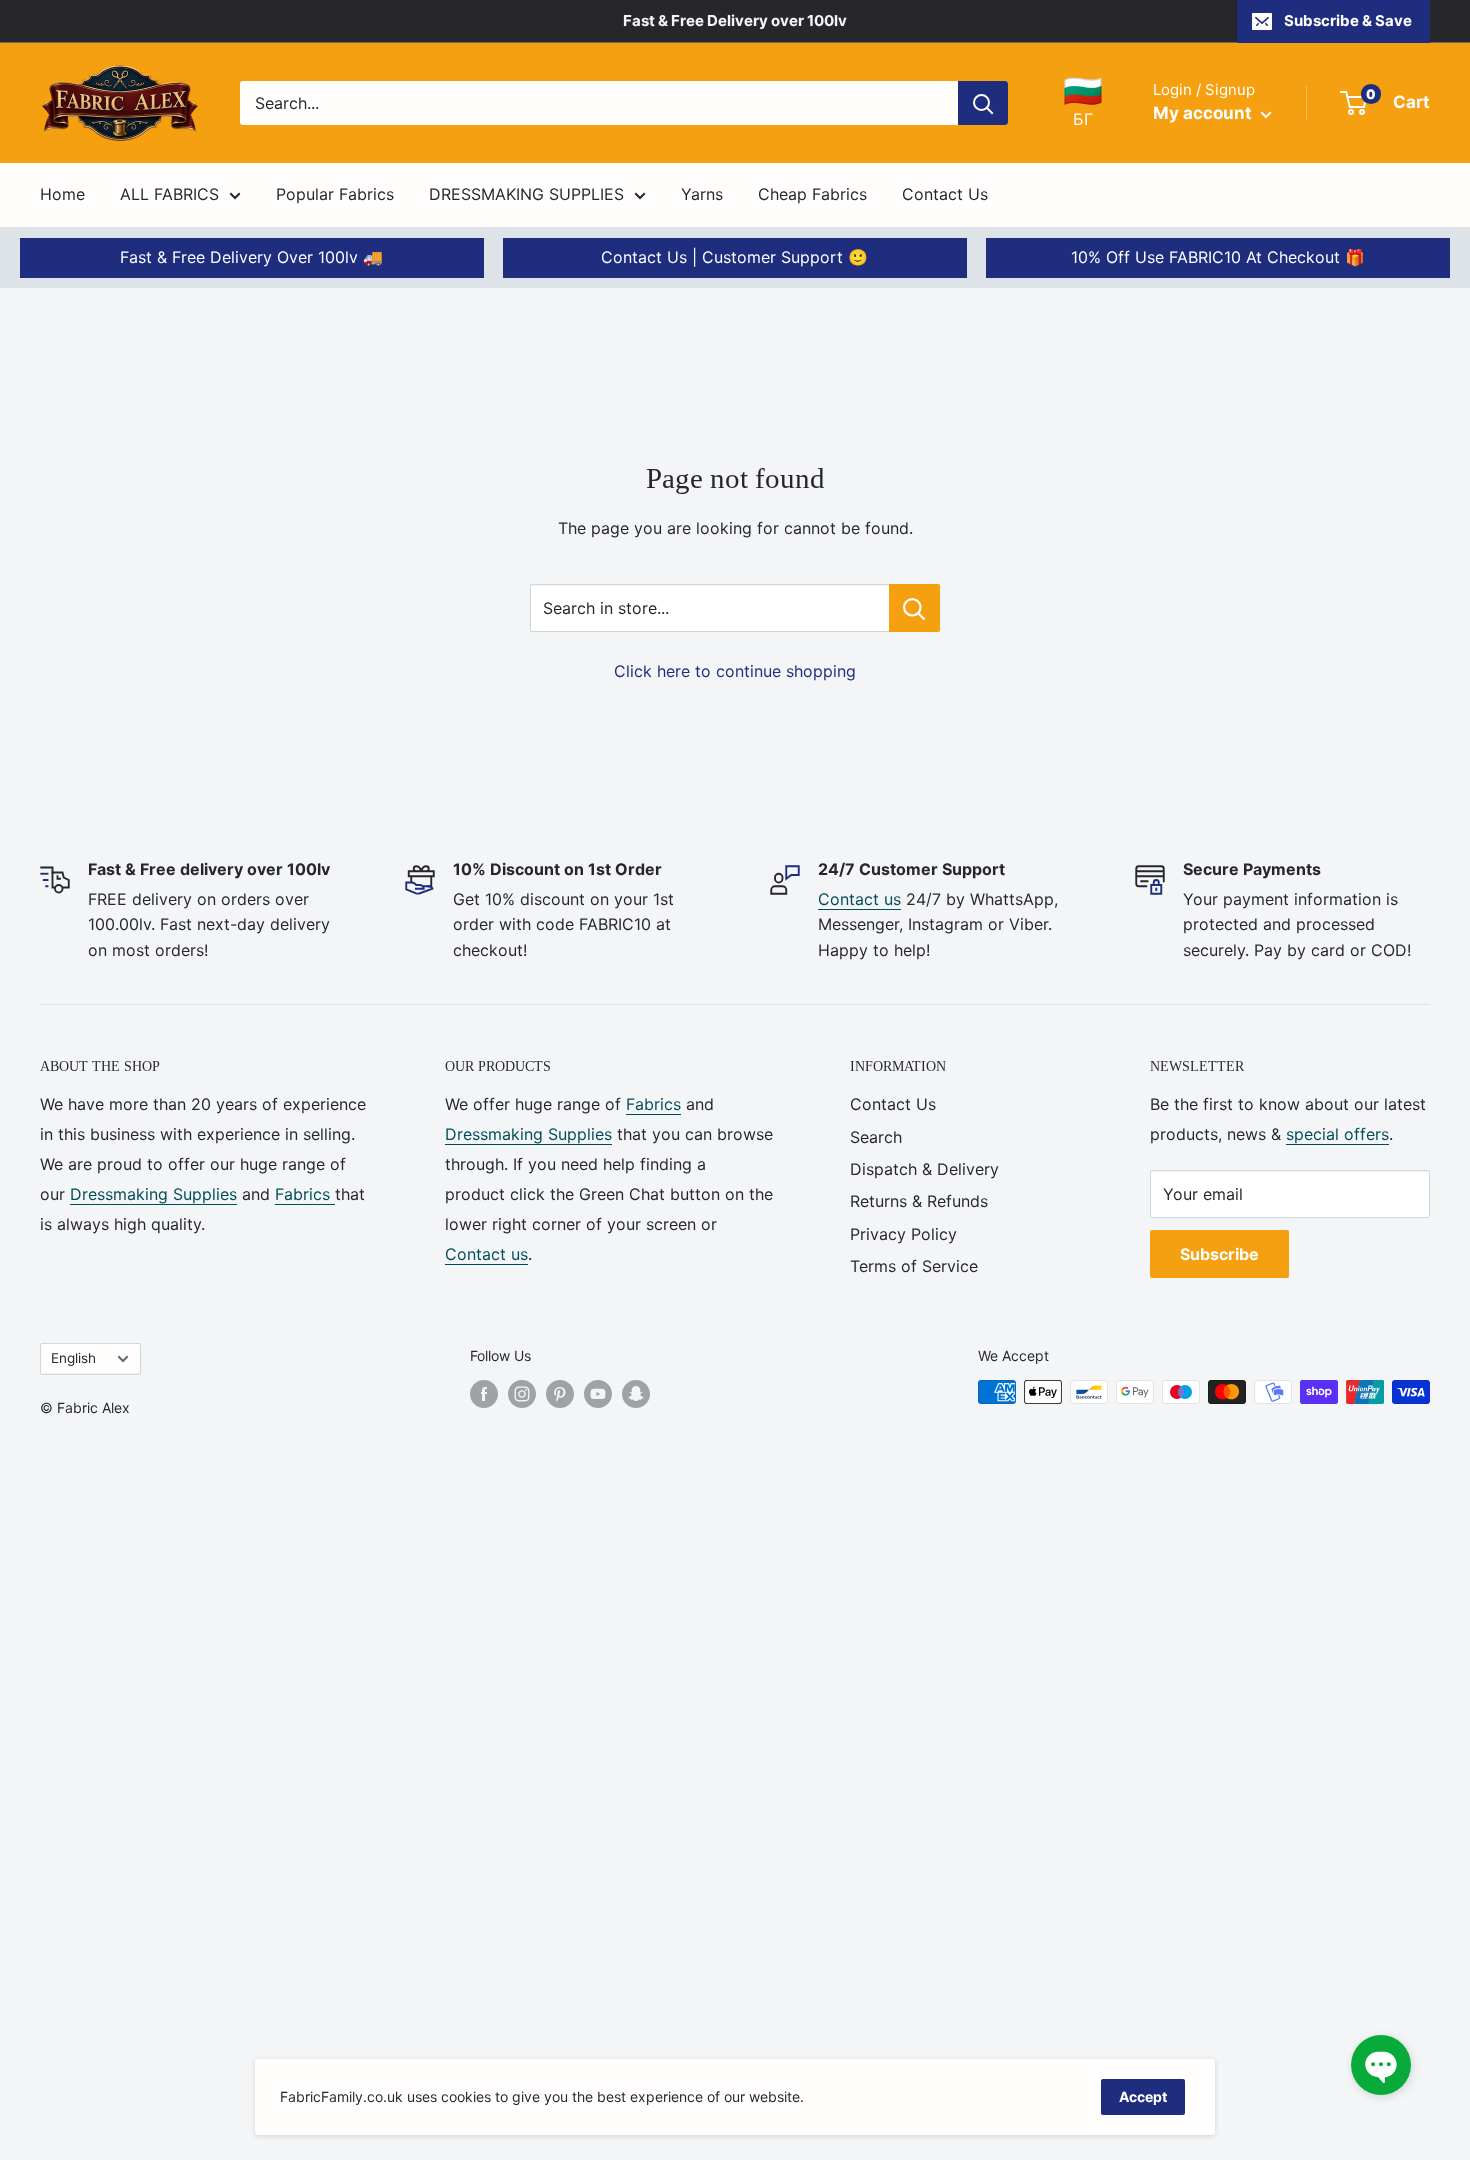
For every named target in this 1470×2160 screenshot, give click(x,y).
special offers (1337, 1134)
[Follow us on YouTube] (598, 1394)
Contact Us (945, 194)
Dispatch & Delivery (924, 1169)
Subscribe (1219, 1254)
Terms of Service (914, 1266)
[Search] (983, 103)
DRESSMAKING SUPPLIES (526, 194)
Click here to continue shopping (735, 671)
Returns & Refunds (919, 1201)
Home (62, 194)
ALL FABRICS (169, 194)
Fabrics (305, 1194)
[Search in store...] (914, 608)
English (73, 1358)
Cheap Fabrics (812, 194)
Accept (1143, 2096)
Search (876, 1137)
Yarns (702, 194)
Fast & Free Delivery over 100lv (735, 20)
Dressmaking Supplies (153, 1194)
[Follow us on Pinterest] (560, 1394)
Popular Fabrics (335, 194)
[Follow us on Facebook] (484, 1394)
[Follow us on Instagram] (522, 1394)
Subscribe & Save (1348, 20)
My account (1204, 113)
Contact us (859, 899)
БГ (1083, 102)
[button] (1381, 2065)
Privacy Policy (903, 1234)
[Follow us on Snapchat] (636, 1394)
